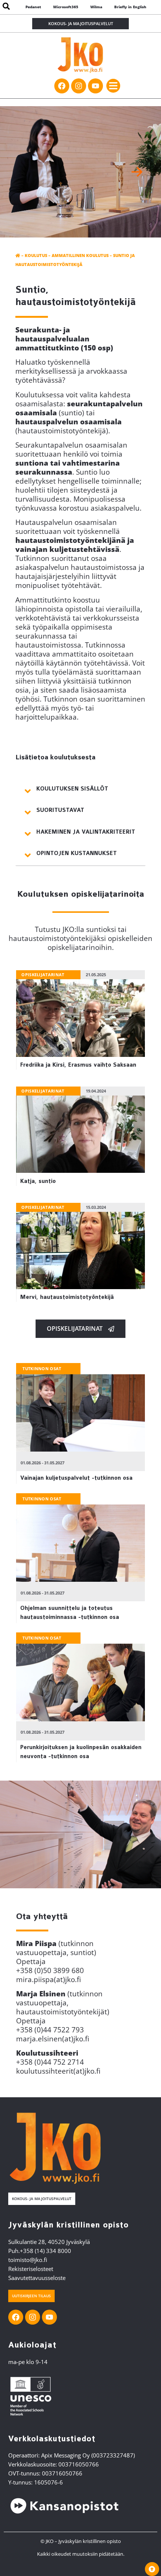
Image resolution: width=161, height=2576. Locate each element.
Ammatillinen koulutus (80, 255)
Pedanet (33, 7)
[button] (113, 86)
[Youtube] (95, 86)
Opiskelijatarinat (43, 975)
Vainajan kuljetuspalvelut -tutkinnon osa (76, 1478)
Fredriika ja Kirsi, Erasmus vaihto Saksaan (78, 1065)
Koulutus (36, 255)
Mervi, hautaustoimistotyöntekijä (67, 1297)
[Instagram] (79, 86)
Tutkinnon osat (42, 1368)
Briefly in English (130, 7)
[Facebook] (62, 86)
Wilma (96, 7)
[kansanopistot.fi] (64, 2506)
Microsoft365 (66, 7)
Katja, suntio (38, 1181)
